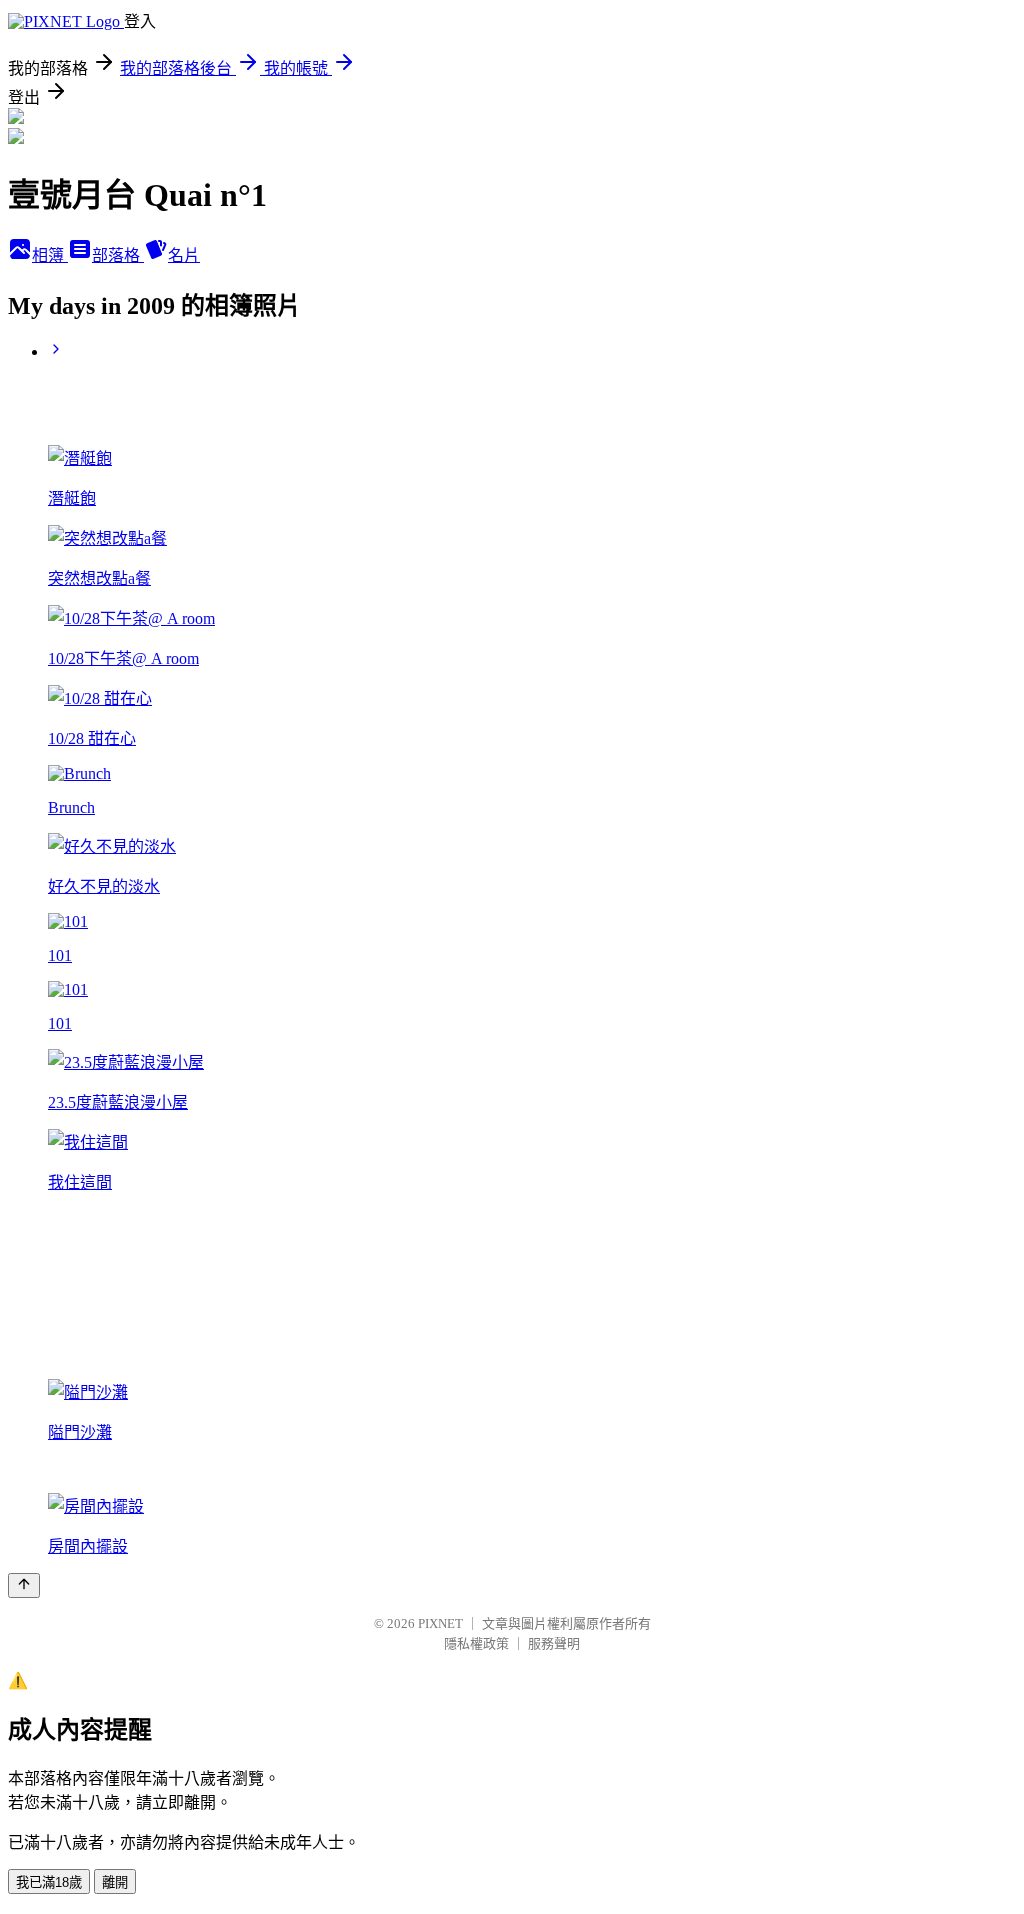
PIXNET (440, 1623)
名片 (184, 255)
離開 (115, 1882)
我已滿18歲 (49, 1882)
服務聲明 (554, 1643)
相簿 (50, 255)
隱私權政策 (476, 1643)
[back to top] (24, 1585)
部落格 (118, 255)
